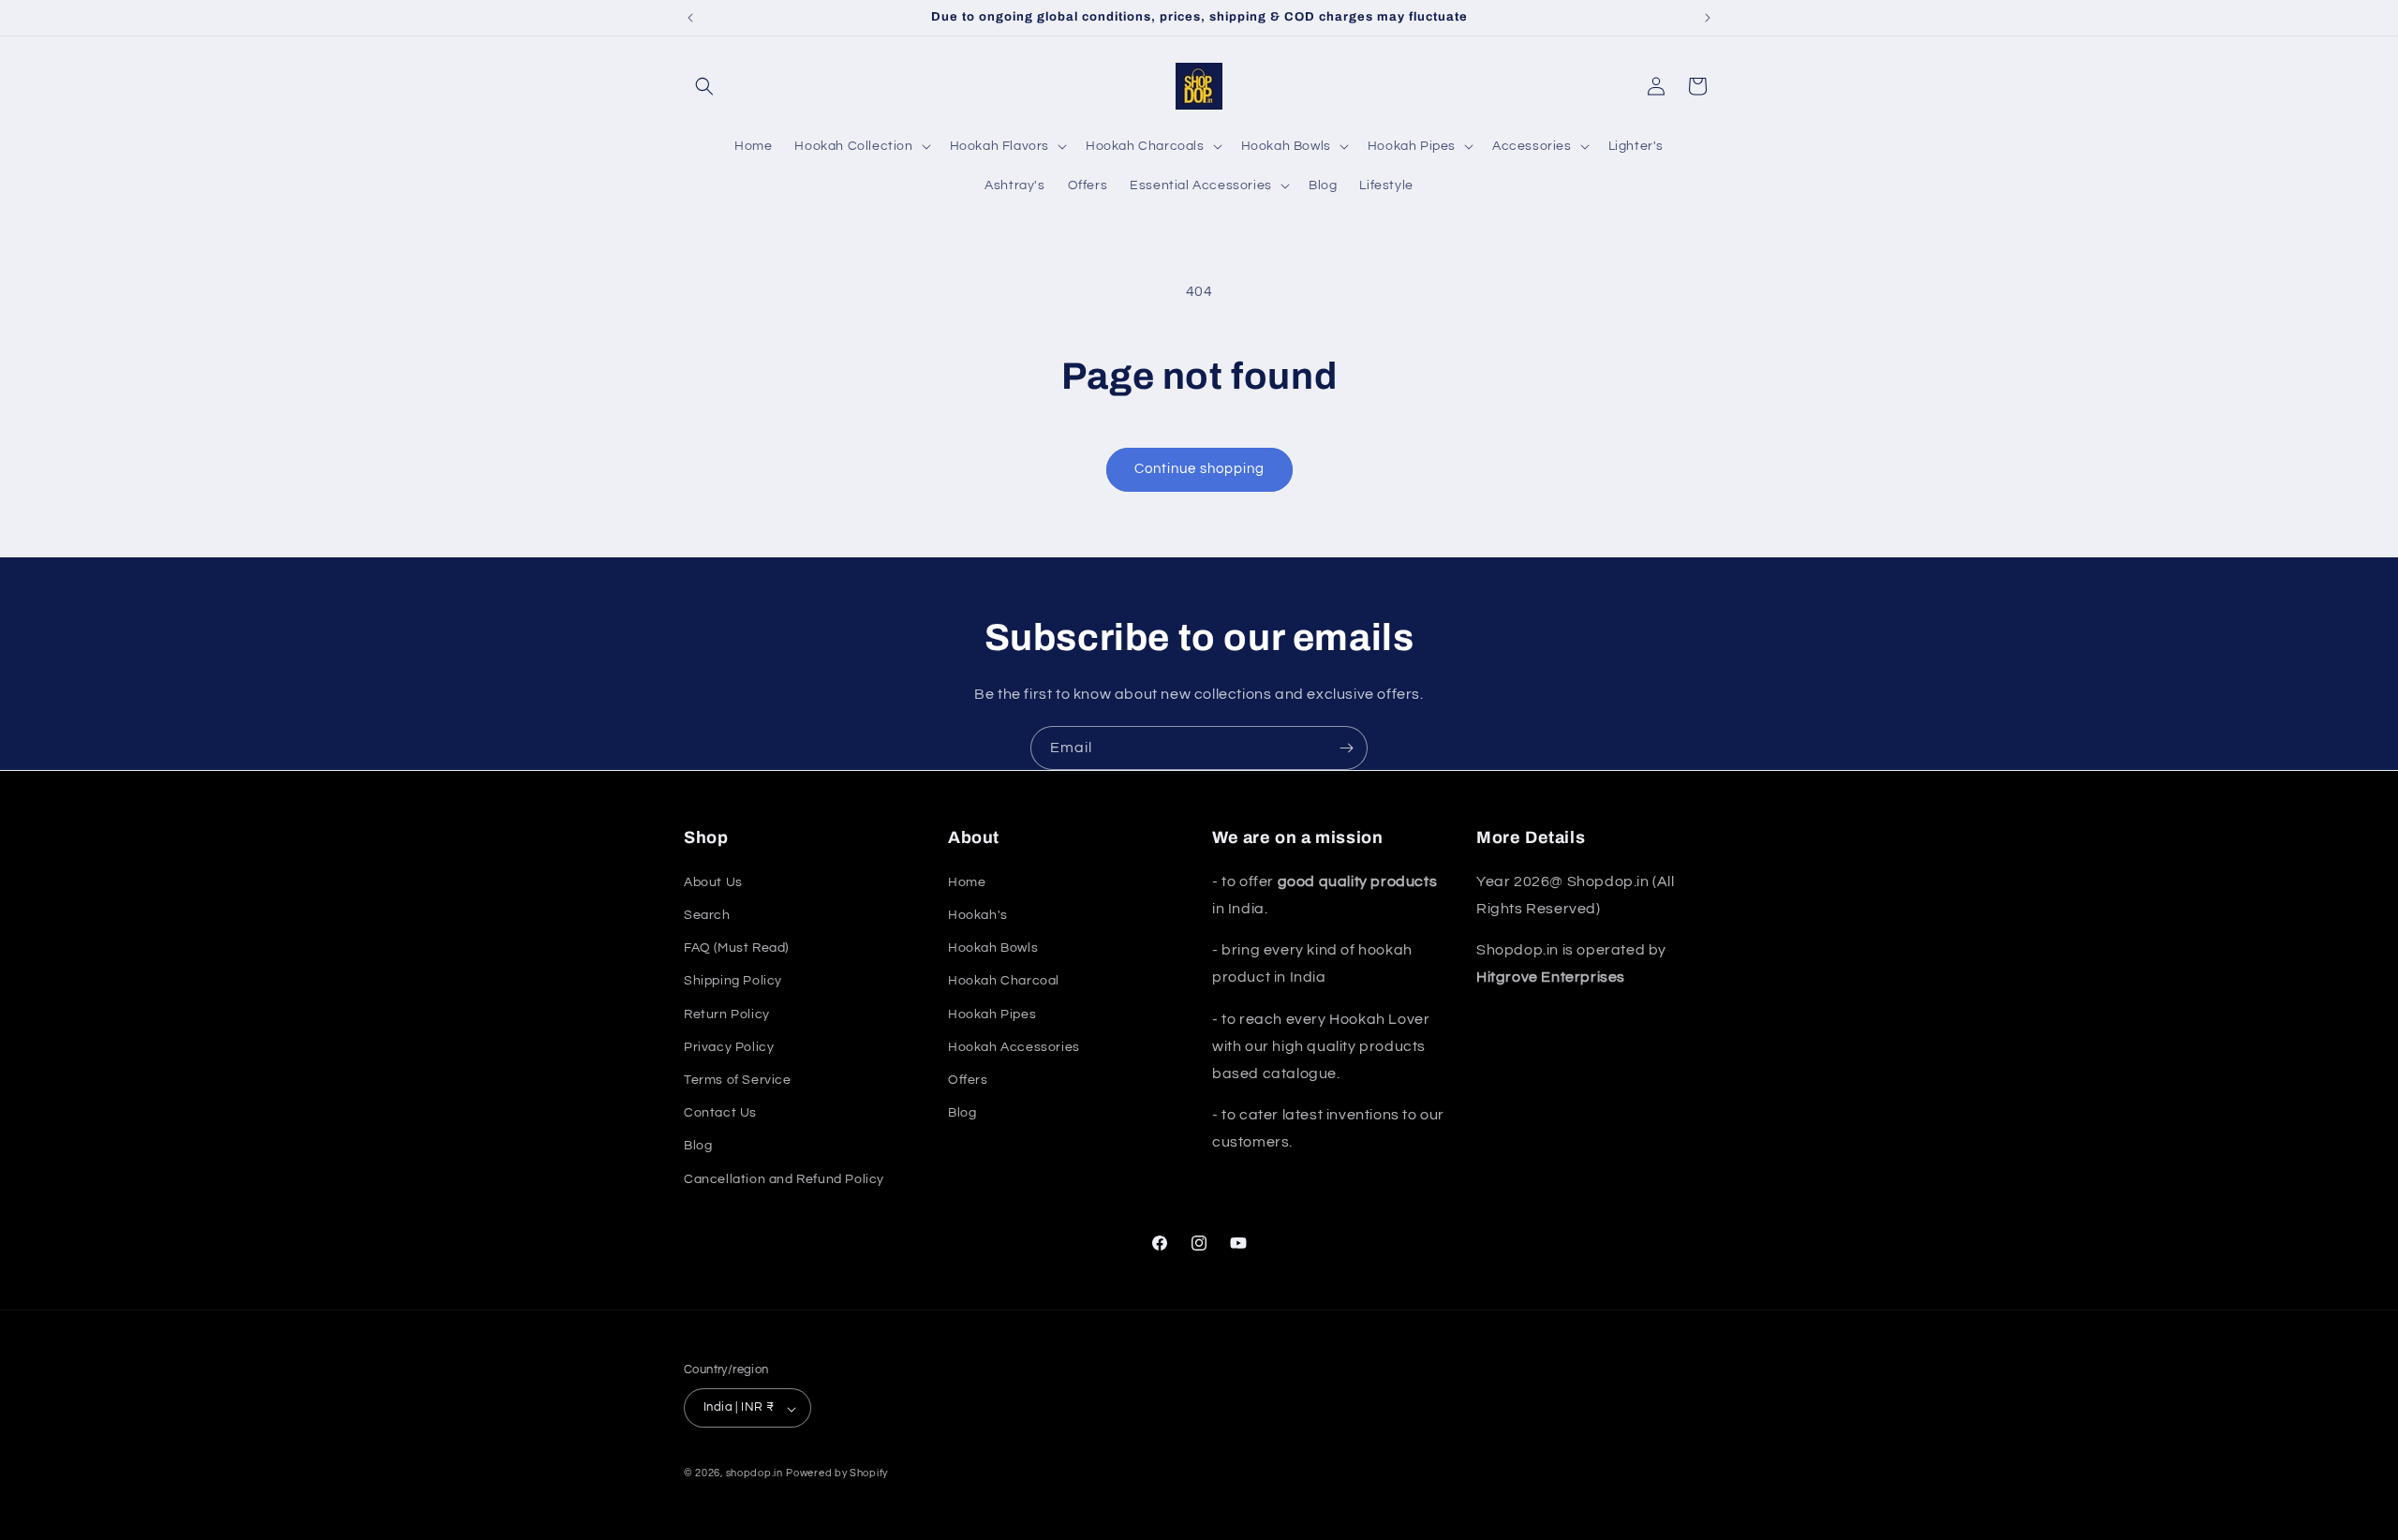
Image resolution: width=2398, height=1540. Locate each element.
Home (967, 881)
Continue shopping (1199, 469)
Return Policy (727, 1014)
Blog (698, 1146)
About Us (713, 881)
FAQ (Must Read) (736, 948)
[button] (704, 86)
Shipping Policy (733, 981)
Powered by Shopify (837, 1474)
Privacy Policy (729, 1046)
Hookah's (978, 914)
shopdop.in (755, 1474)
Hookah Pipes (992, 1014)
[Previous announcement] (690, 18)
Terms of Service (738, 1079)
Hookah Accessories (1014, 1046)
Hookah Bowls (993, 948)
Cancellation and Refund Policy (784, 1178)
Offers (968, 1079)
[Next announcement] (1708, 18)
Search (707, 914)
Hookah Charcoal (1004, 981)
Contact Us (720, 1113)
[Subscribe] (1346, 748)
